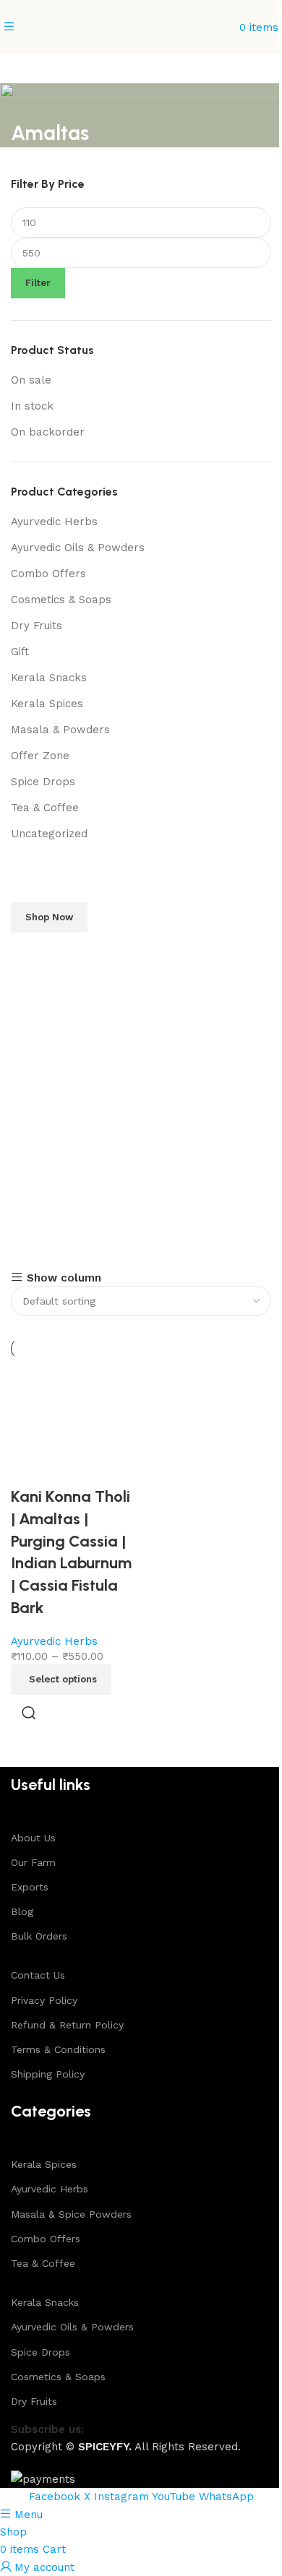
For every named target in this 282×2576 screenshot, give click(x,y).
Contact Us (38, 1975)
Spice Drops (43, 782)
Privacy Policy (44, 2000)
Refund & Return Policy (67, 2025)
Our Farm (33, 1862)
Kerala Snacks (49, 678)
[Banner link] (141, 1048)
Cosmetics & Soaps (61, 600)
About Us (33, 1838)
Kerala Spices (47, 704)
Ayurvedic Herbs (54, 522)
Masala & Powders (60, 730)
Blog (22, 1911)
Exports (30, 1887)
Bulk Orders (39, 1936)
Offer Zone (40, 756)
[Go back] (29, 101)
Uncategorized (49, 834)
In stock (32, 406)
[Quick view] (29, 1713)
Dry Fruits (37, 626)
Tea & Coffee (45, 808)
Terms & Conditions (58, 2049)
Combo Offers (48, 574)
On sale (31, 380)
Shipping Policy (48, 2074)
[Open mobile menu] (9, 27)
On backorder (48, 432)
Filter (38, 283)
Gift (20, 652)
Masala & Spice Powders (71, 2214)
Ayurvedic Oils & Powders (78, 548)
